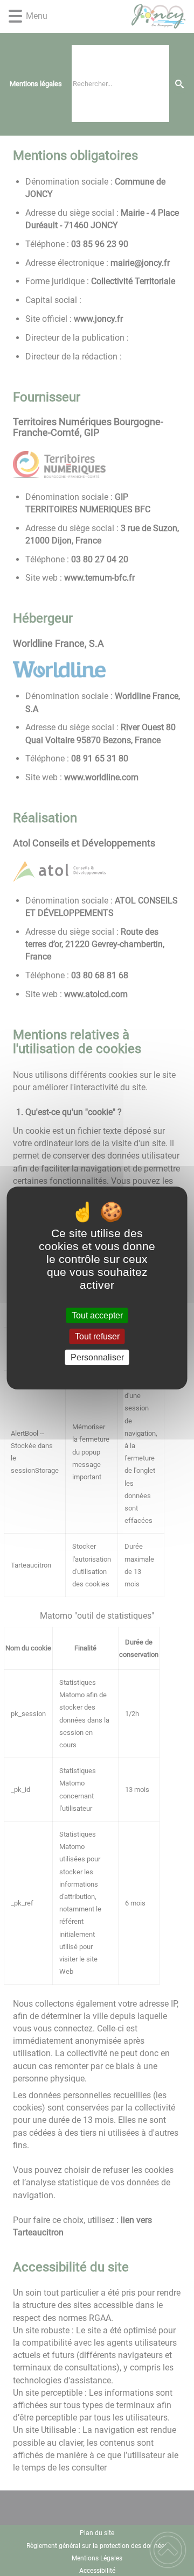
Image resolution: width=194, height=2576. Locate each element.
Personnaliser (97, 1357)
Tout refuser (97, 1336)
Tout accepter (97, 1315)
